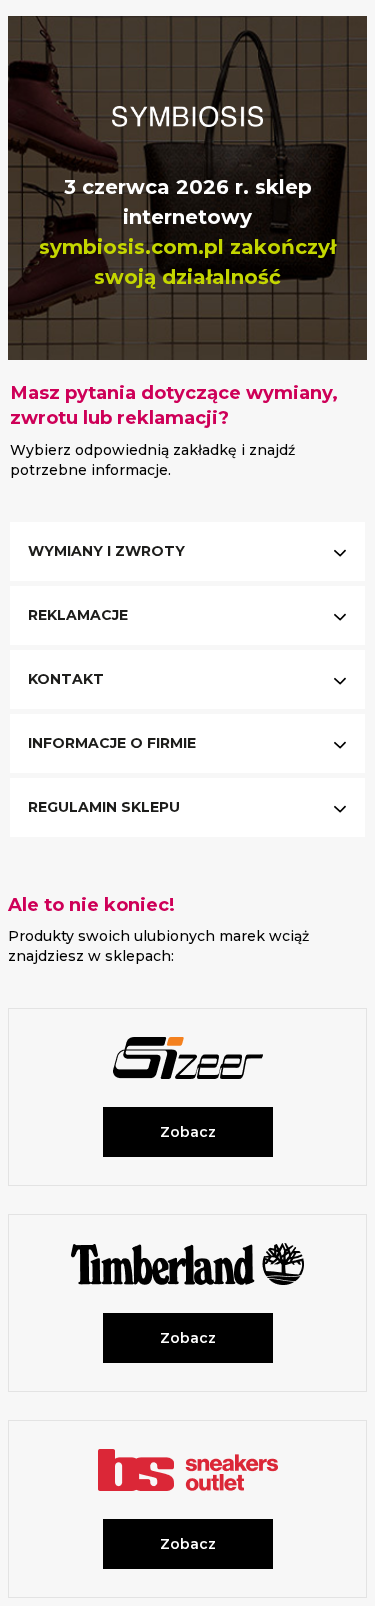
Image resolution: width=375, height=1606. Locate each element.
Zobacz (188, 1132)
